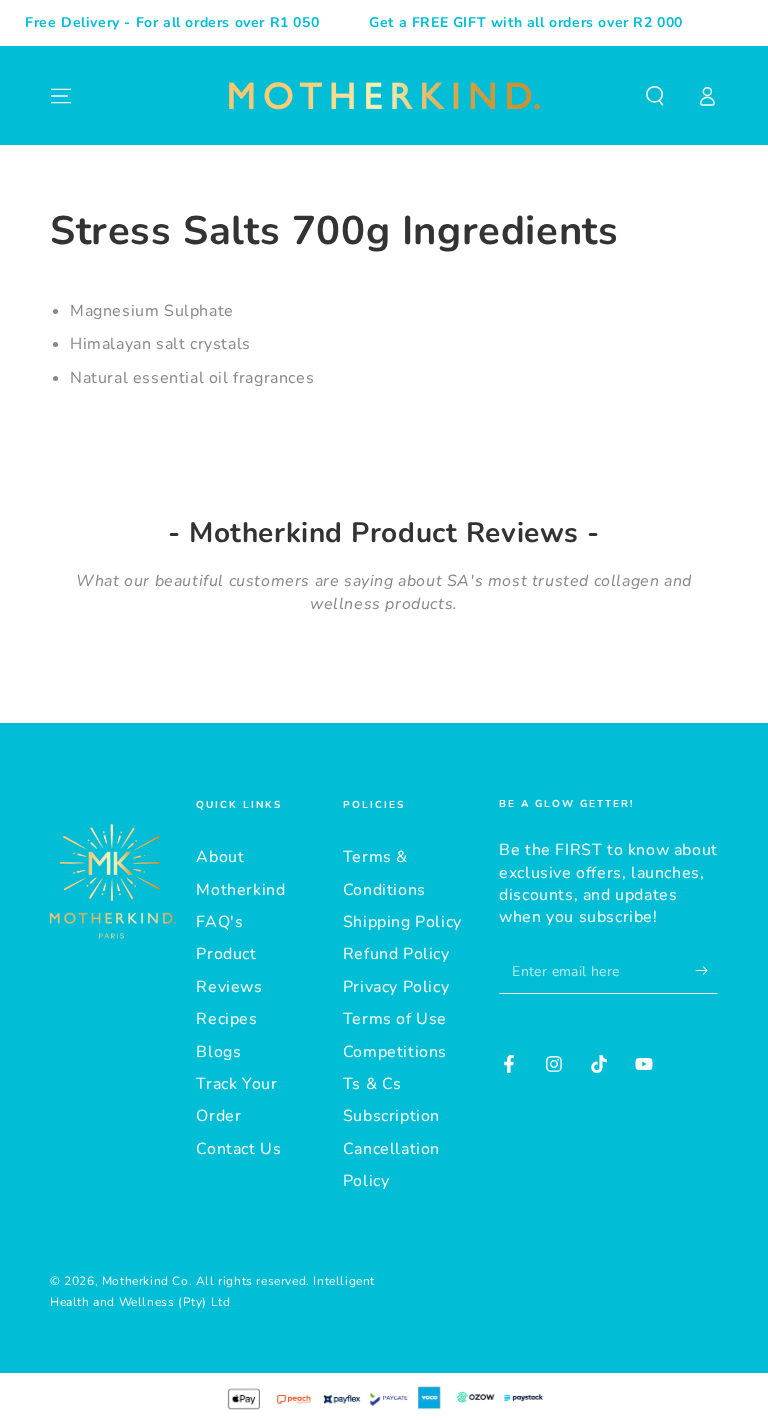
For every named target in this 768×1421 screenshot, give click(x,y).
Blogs (218, 1052)
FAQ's (219, 922)
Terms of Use (395, 1019)
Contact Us (238, 1149)
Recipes (226, 1019)
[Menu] (61, 96)
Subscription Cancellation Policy (391, 1148)
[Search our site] (655, 96)
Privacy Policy (396, 987)
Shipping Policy (402, 922)
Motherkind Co (145, 1281)
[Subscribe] (706, 971)
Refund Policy (396, 954)
